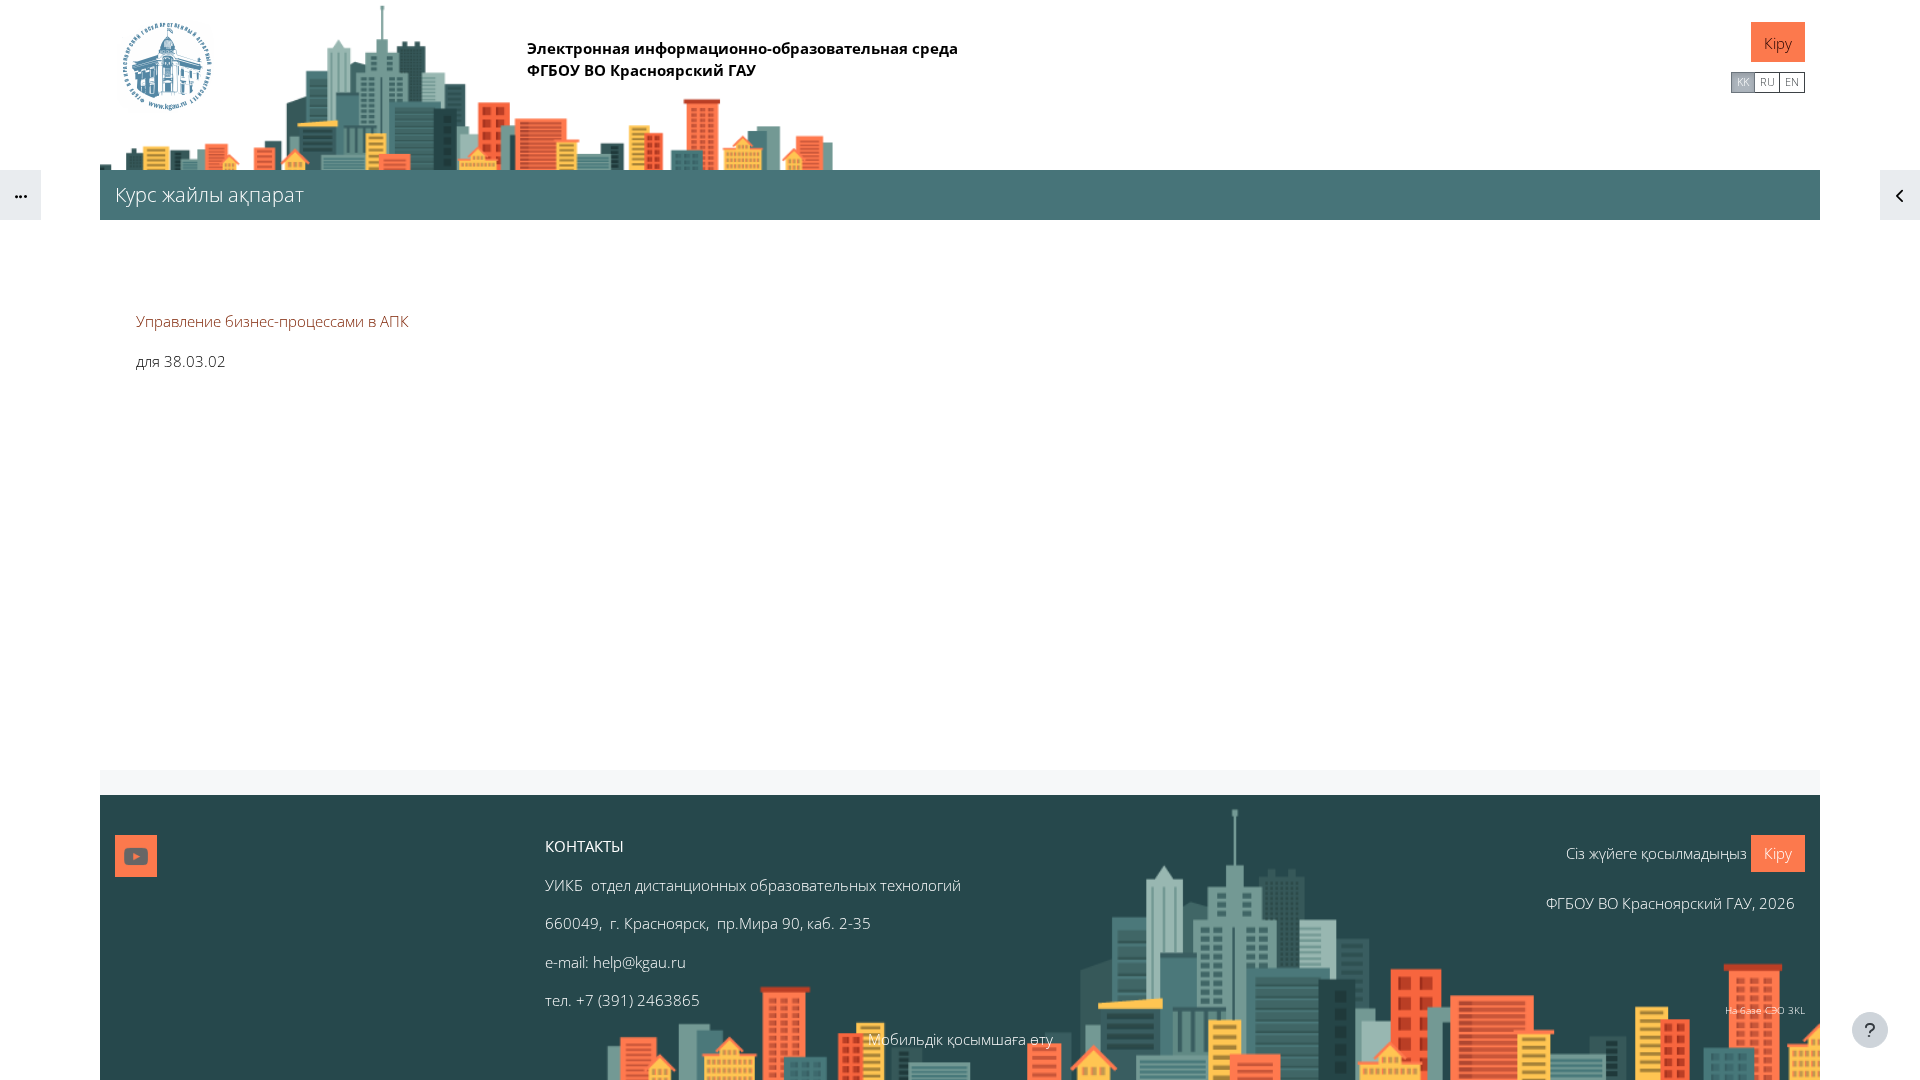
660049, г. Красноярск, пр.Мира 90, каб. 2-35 (708, 923)
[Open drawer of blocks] (1900, 195)
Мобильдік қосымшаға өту (960, 1039)
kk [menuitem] (1743, 81)
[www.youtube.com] (136, 856)
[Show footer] (1870, 1030)
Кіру (1778, 43)
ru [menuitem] (1767, 81)
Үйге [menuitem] (1703, 80)
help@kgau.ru (639, 962)
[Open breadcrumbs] (20, 195)
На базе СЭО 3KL (1765, 1010)
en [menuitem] (1792, 81)
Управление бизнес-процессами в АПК (272, 321)
